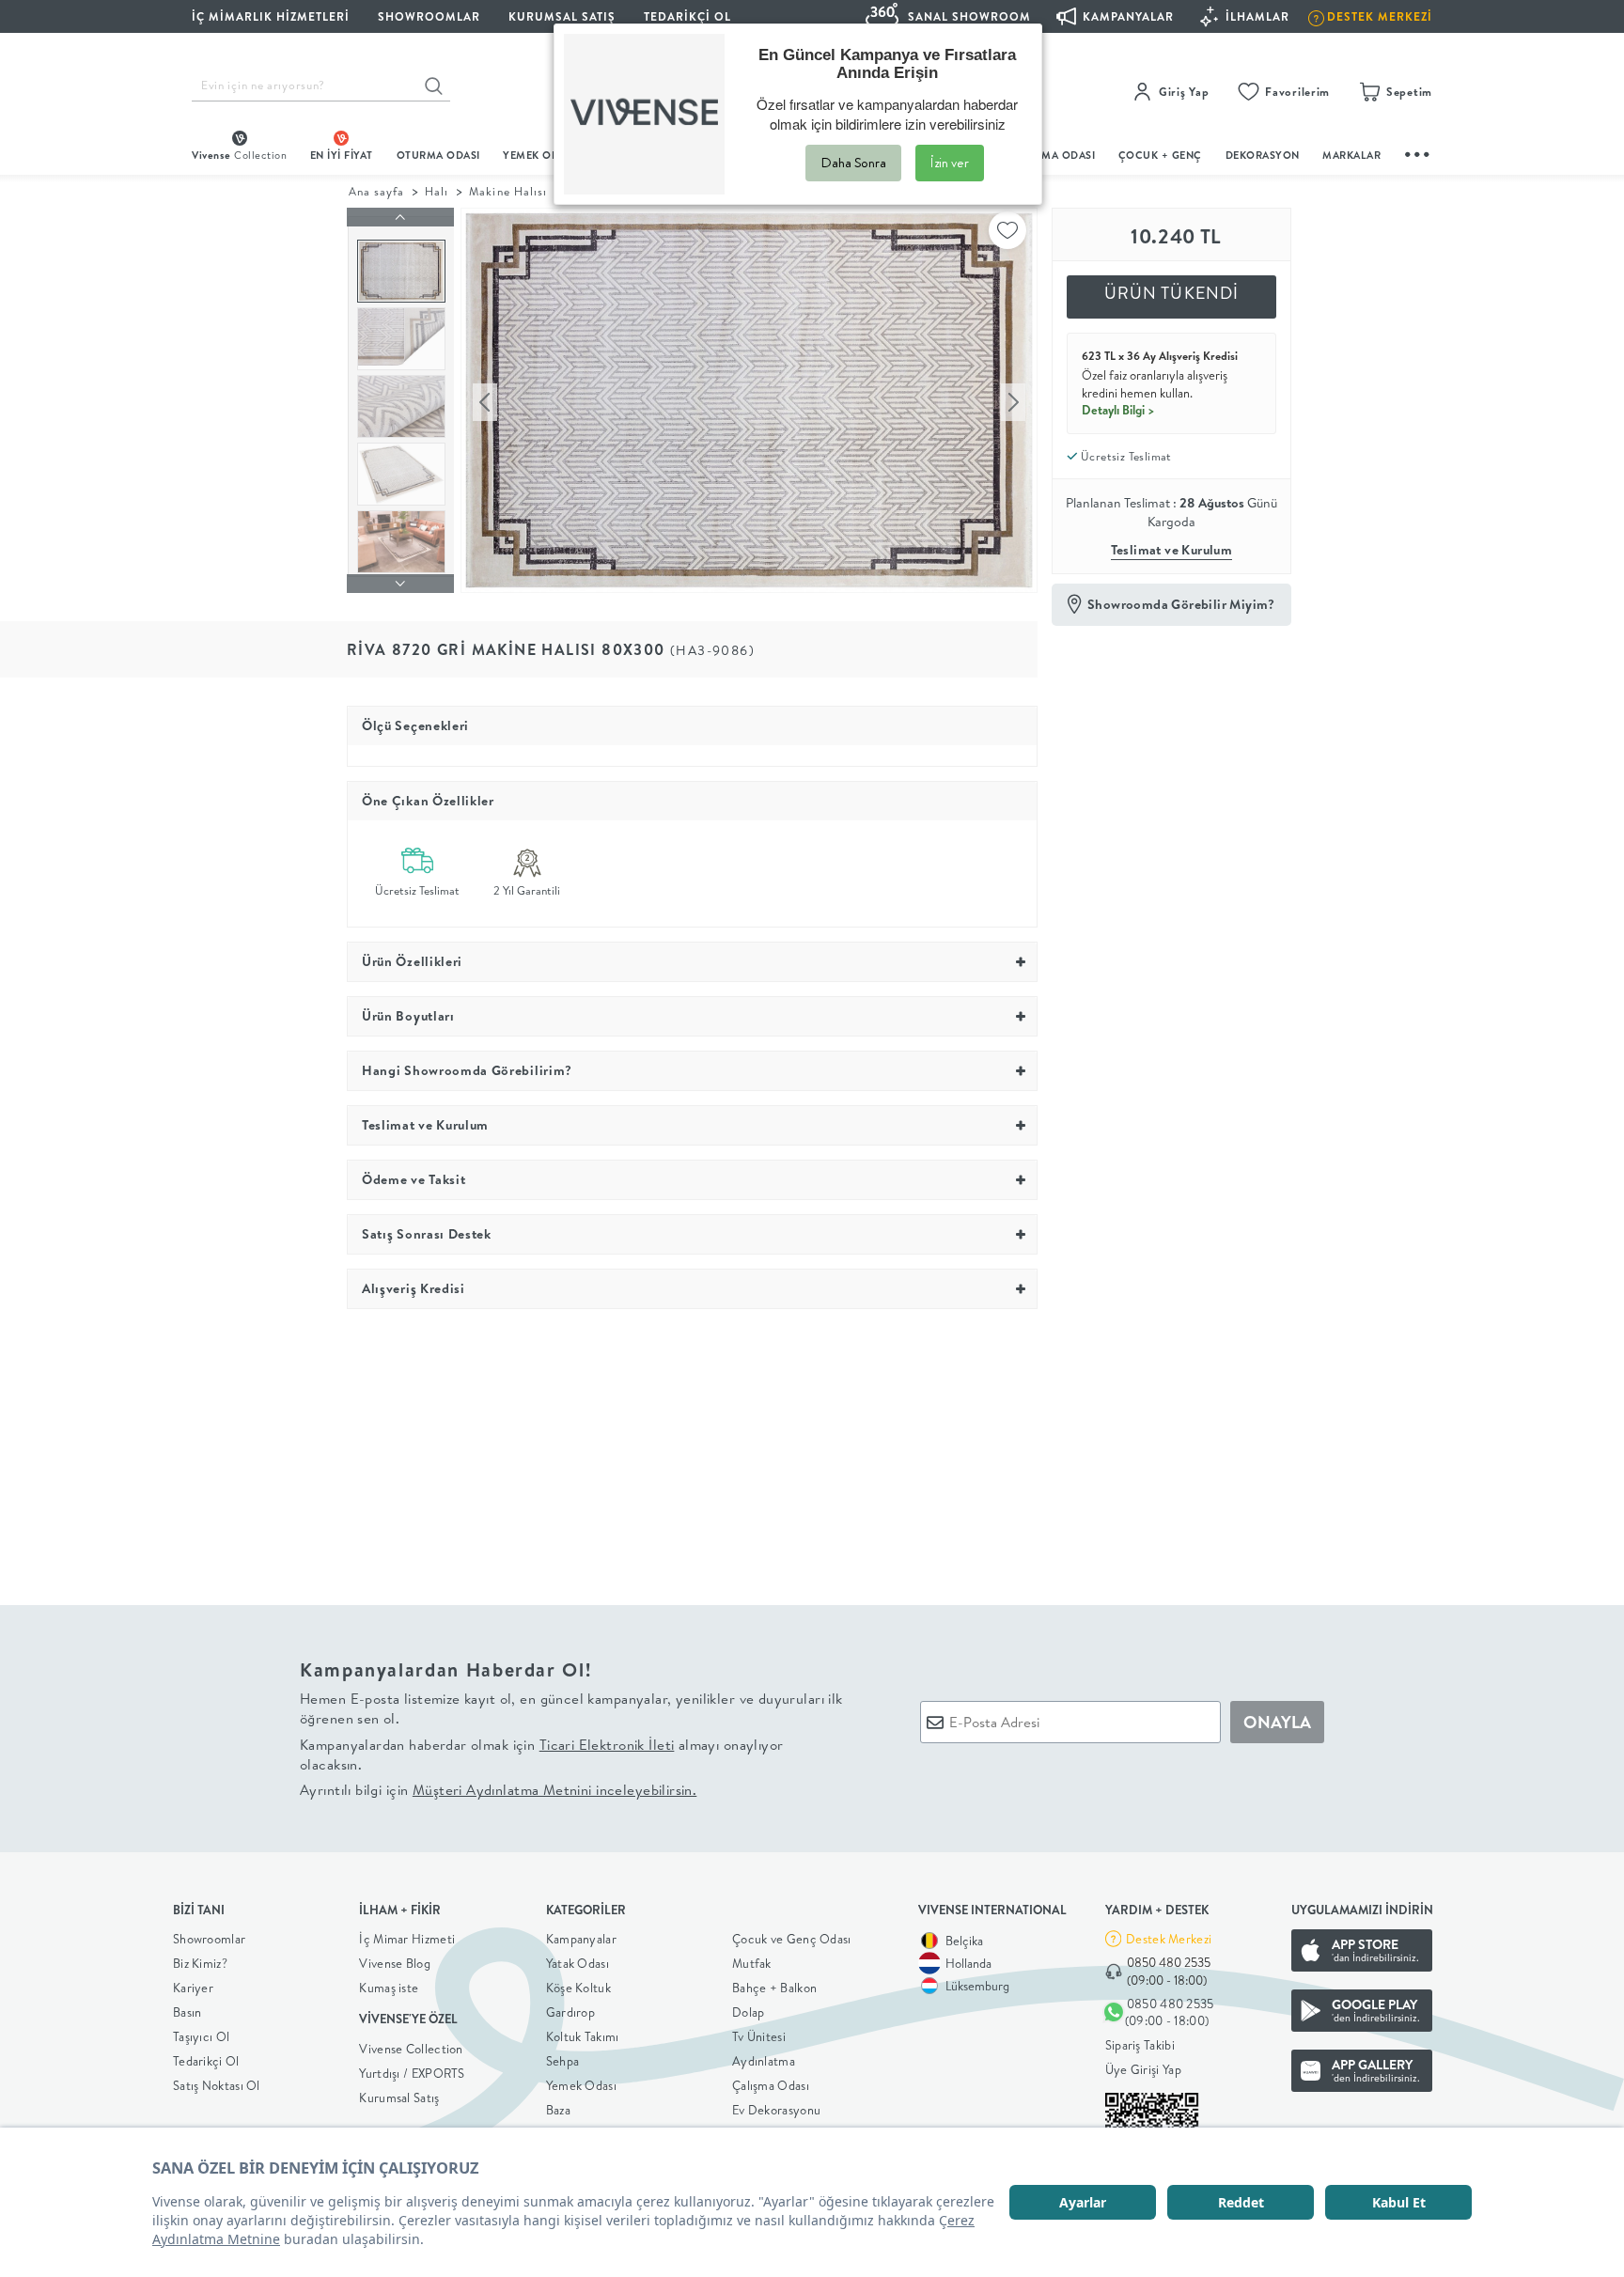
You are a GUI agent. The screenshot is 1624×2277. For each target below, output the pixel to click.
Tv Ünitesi (759, 2036)
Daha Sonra (853, 163)
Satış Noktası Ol (217, 2085)
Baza (558, 2110)
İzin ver (950, 163)
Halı (437, 191)
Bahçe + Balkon (774, 1988)
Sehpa (563, 2061)
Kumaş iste (389, 1988)
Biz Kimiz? (200, 1963)
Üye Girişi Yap (1143, 2069)
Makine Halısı (507, 191)
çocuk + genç (1160, 155)
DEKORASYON (1263, 155)
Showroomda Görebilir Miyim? (1181, 604)
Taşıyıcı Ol (201, 2036)
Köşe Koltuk (578, 1988)
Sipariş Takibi (1140, 2045)
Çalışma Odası (771, 2085)
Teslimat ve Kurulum (1172, 550)
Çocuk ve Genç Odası (792, 1939)
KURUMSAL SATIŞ (562, 16)
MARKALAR (1351, 155)
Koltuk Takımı (583, 2036)
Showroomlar (209, 1939)
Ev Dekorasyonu (776, 2110)
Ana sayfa (376, 191)
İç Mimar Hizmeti (407, 1939)
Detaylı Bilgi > (1118, 410)
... (1418, 152)
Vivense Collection (411, 2049)
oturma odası (438, 155)
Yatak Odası (578, 1963)
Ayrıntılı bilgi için (498, 1790)
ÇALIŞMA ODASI (1054, 155)
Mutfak (752, 1963)
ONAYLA (1277, 1722)
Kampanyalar (581, 1939)
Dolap (749, 2012)
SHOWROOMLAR (429, 16)
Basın (187, 2012)
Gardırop (570, 2012)
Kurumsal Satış (399, 2098)
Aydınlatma (764, 2061)
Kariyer (193, 1988)
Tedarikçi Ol (687, 16)
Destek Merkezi (1169, 1939)
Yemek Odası (581, 2085)
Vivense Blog (395, 1963)
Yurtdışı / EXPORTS (412, 2073)
